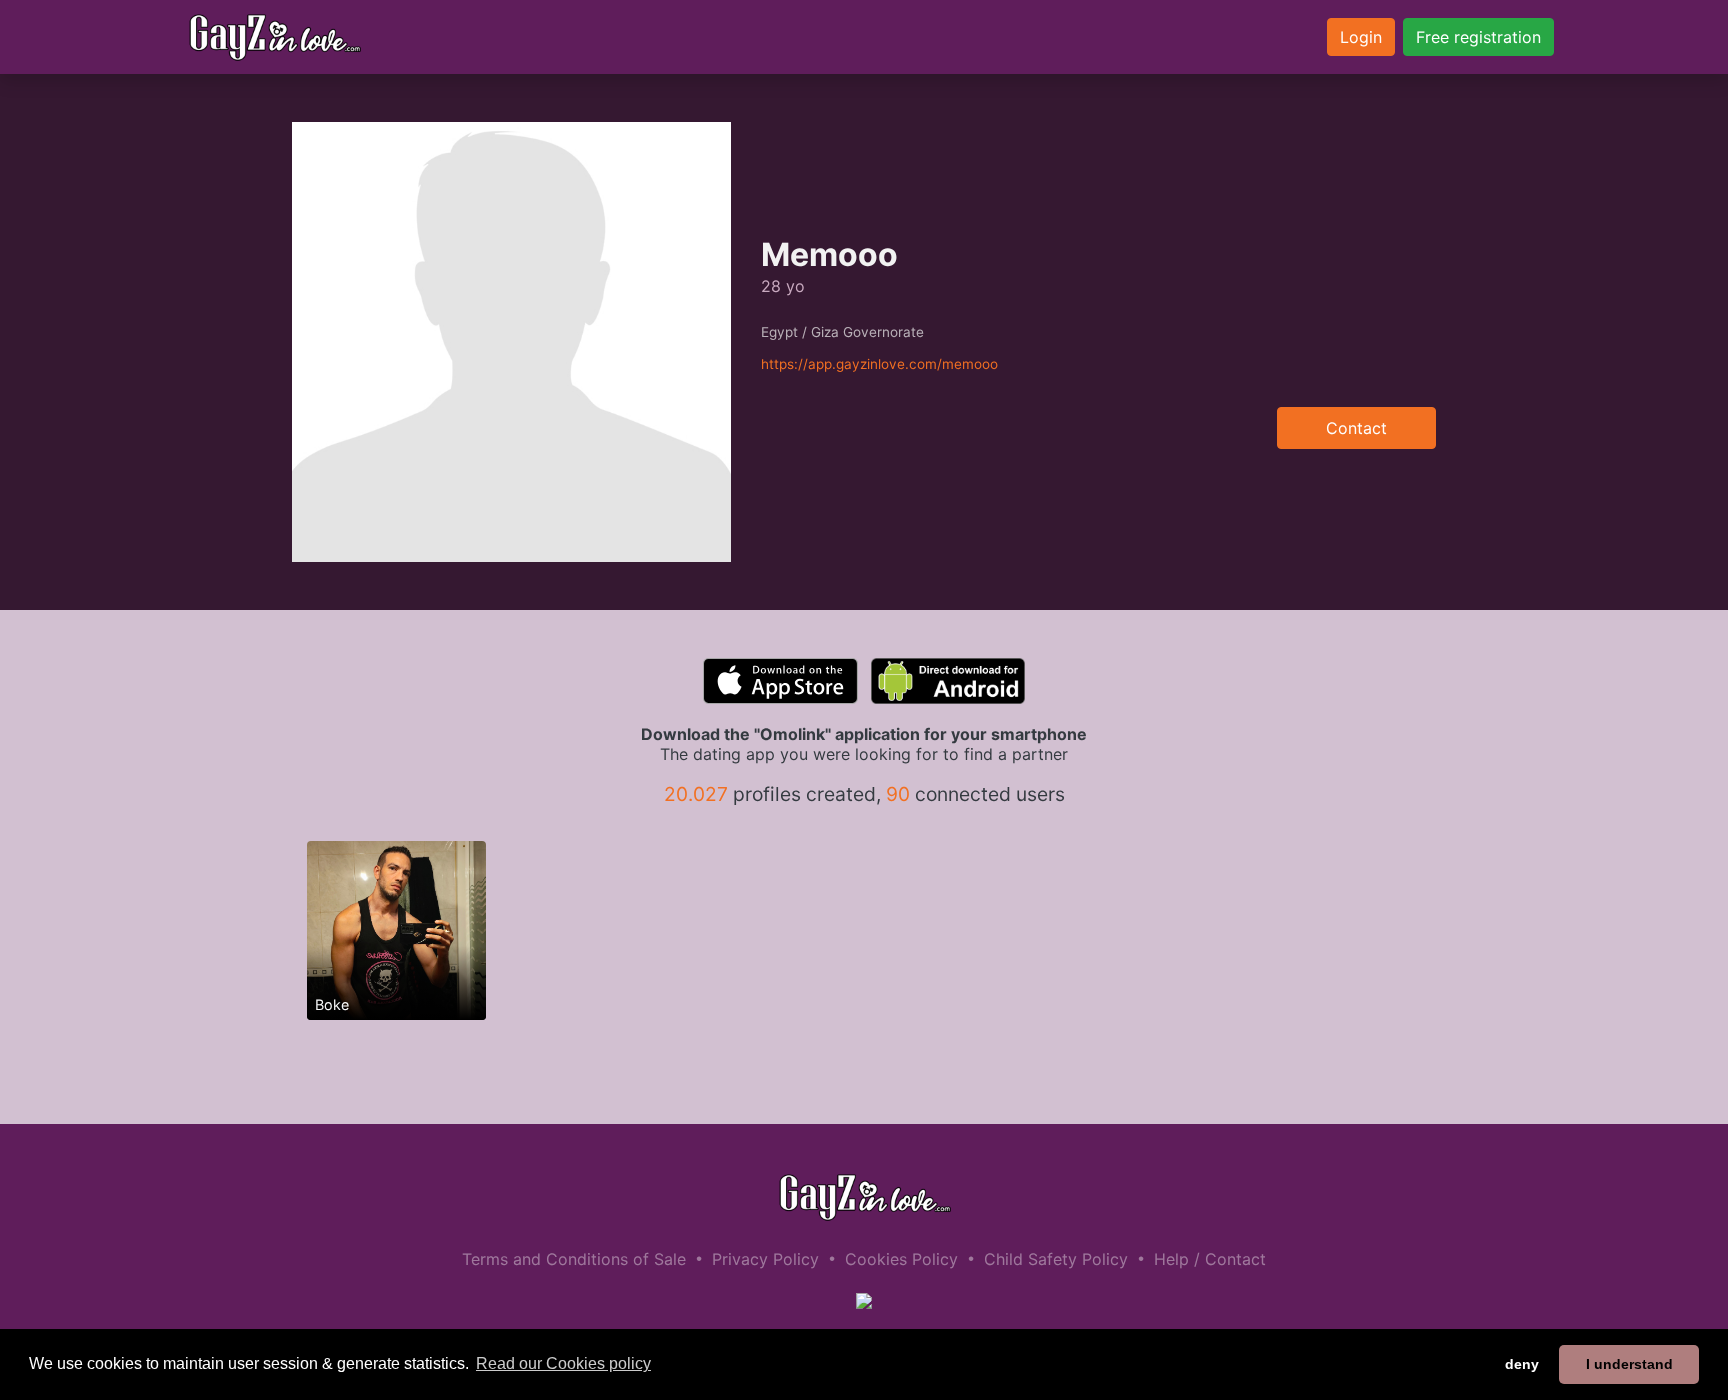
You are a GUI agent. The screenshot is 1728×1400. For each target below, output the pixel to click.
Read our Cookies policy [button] (563, 1363)
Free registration (1478, 37)
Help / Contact (1210, 1259)
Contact (1356, 428)
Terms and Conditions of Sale (574, 1259)
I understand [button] (1629, 1364)
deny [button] (1522, 1364)
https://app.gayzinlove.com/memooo (879, 364)
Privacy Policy (765, 1259)
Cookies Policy (901, 1259)
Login (1361, 37)
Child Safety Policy (1056, 1259)
